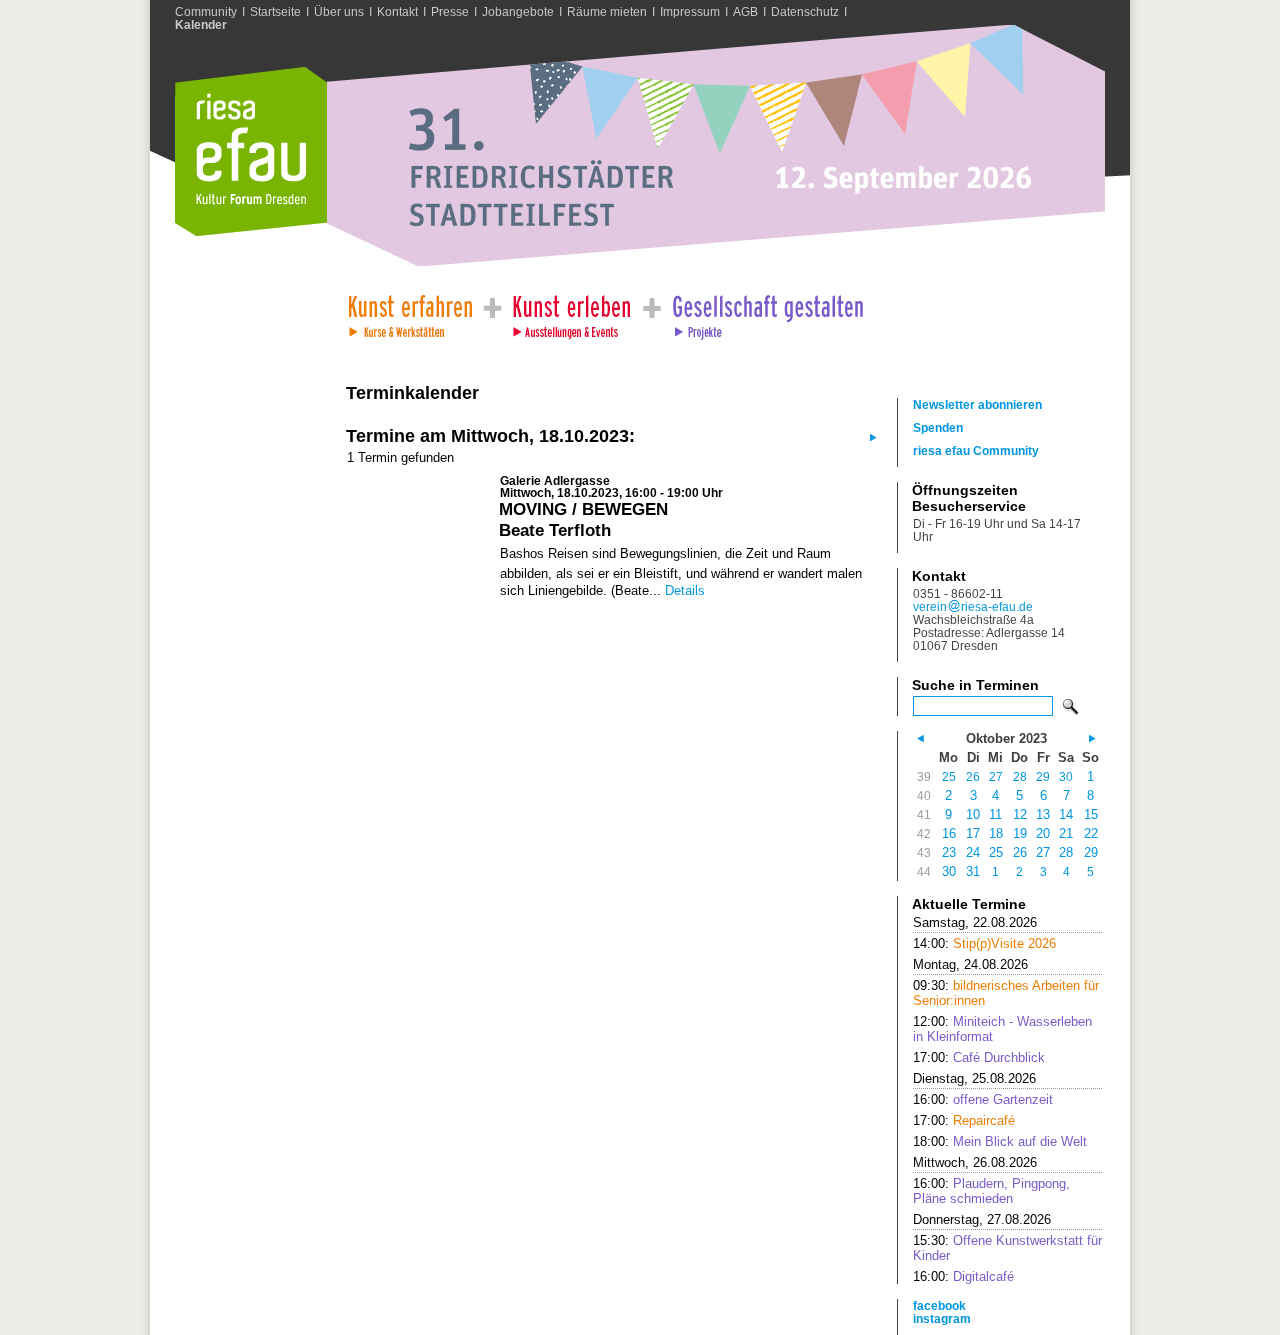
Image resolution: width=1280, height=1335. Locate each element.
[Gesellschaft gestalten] (766, 311)
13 (1043, 814)
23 (949, 852)
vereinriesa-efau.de (973, 606)
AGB (745, 11)
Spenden (938, 427)
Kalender (201, 24)
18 (996, 833)
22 (1091, 833)
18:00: (1000, 1141)
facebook (939, 1305)
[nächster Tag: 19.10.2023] (871, 436)
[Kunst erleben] (572, 311)
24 (973, 852)
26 (973, 776)
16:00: (983, 1099)
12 (1020, 814)
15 (1091, 814)
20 (1043, 833)
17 (973, 833)
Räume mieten (607, 11)
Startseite (275, 11)
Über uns (339, 11)
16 (949, 833)
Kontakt (397, 11)
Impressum (690, 11)
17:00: (979, 1057)
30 (1066, 776)
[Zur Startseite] (251, 231)
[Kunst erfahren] (409, 311)
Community (206, 11)
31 (973, 871)
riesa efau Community (976, 450)
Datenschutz (805, 11)
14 (1066, 814)
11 (995, 814)
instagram (942, 1318)
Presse (450, 11)
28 (1020, 776)
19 (1020, 833)
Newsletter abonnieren (977, 404)
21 (1066, 833)
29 (1043, 776)
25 (949, 776)
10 (973, 814)
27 (996, 776)
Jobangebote (518, 11)
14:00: (984, 943)
